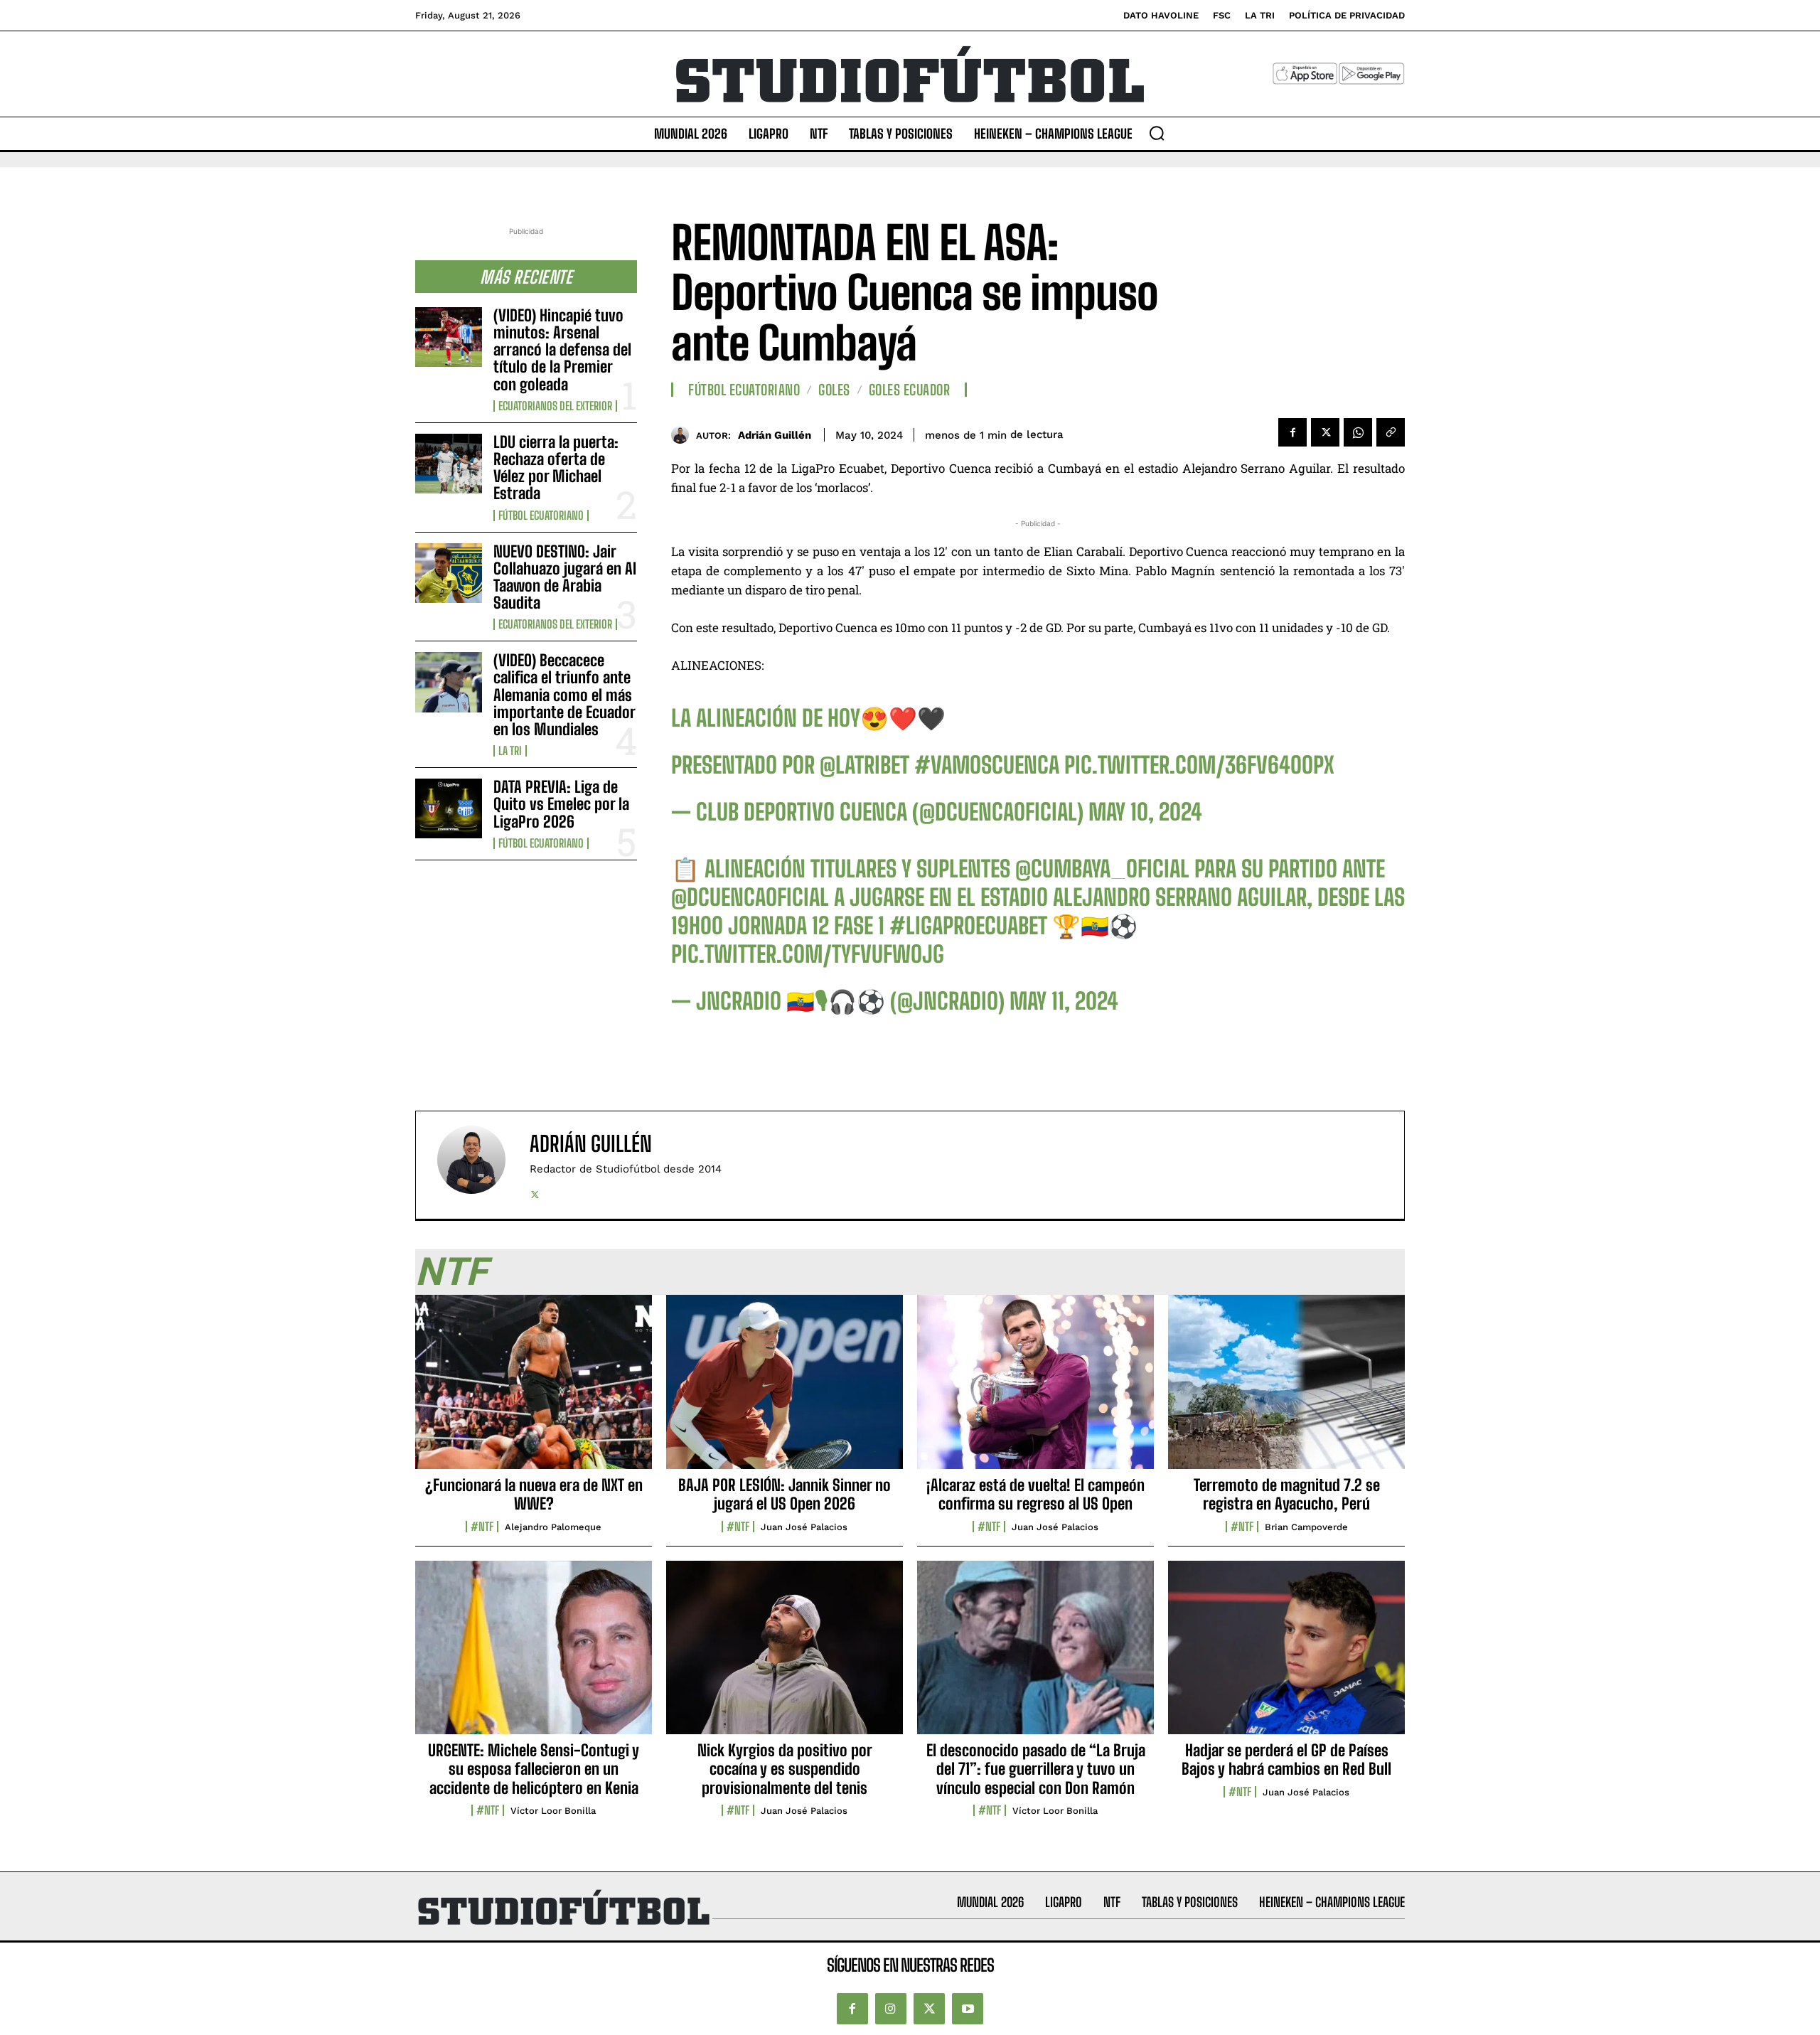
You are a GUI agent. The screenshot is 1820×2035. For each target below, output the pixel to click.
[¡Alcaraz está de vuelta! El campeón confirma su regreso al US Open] (1035, 1389)
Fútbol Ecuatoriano (541, 516)
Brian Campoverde (1306, 1527)
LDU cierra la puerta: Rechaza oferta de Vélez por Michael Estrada (556, 468)
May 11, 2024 (1064, 1001)
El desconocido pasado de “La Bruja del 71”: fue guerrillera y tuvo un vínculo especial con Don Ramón (1036, 1769)
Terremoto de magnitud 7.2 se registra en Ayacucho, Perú (1287, 1494)
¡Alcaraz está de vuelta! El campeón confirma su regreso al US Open (1035, 1494)
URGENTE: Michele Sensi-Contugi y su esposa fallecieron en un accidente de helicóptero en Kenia (534, 1769)
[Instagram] (891, 2009)
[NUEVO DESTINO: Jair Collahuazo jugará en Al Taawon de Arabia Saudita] (449, 573)
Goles (834, 390)
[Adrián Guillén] (684, 435)
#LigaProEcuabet (968, 926)
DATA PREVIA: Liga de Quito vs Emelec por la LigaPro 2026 (561, 804)
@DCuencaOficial (750, 897)
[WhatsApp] (1358, 432)
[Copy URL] (1391, 432)
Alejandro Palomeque (553, 1527)
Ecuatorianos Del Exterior (555, 406)
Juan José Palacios (804, 1527)
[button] (1157, 133)
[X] (1325, 432)
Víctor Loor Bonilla (553, 1811)
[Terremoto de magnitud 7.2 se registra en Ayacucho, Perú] (1286, 1389)
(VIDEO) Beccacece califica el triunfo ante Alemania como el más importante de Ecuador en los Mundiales (564, 695)
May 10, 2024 (1145, 812)
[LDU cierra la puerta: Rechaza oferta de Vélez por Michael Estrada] (449, 464)
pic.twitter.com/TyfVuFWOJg (808, 954)
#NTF (482, 1527)
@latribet (864, 765)
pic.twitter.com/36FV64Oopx (1199, 765)
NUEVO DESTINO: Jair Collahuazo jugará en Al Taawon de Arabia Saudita (565, 577)
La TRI (510, 751)
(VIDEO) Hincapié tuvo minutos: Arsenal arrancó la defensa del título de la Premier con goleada (562, 350)
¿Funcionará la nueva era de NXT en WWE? (534, 1494)
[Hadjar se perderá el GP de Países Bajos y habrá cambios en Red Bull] (1286, 1655)
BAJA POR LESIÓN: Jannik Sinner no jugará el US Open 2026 (785, 1494)
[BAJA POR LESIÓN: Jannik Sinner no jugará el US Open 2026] (785, 1389)
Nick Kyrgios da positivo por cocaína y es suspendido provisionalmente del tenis (785, 1769)
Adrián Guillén (775, 435)
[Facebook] (1292, 432)
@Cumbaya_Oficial (1102, 869)
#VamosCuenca (987, 765)
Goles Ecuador (910, 390)
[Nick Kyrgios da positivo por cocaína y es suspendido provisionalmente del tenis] (785, 1655)
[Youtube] (968, 2009)
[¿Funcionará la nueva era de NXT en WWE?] (534, 1389)
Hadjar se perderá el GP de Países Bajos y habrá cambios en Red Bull (1286, 1759)
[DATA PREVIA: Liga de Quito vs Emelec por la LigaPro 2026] (449, 808)
